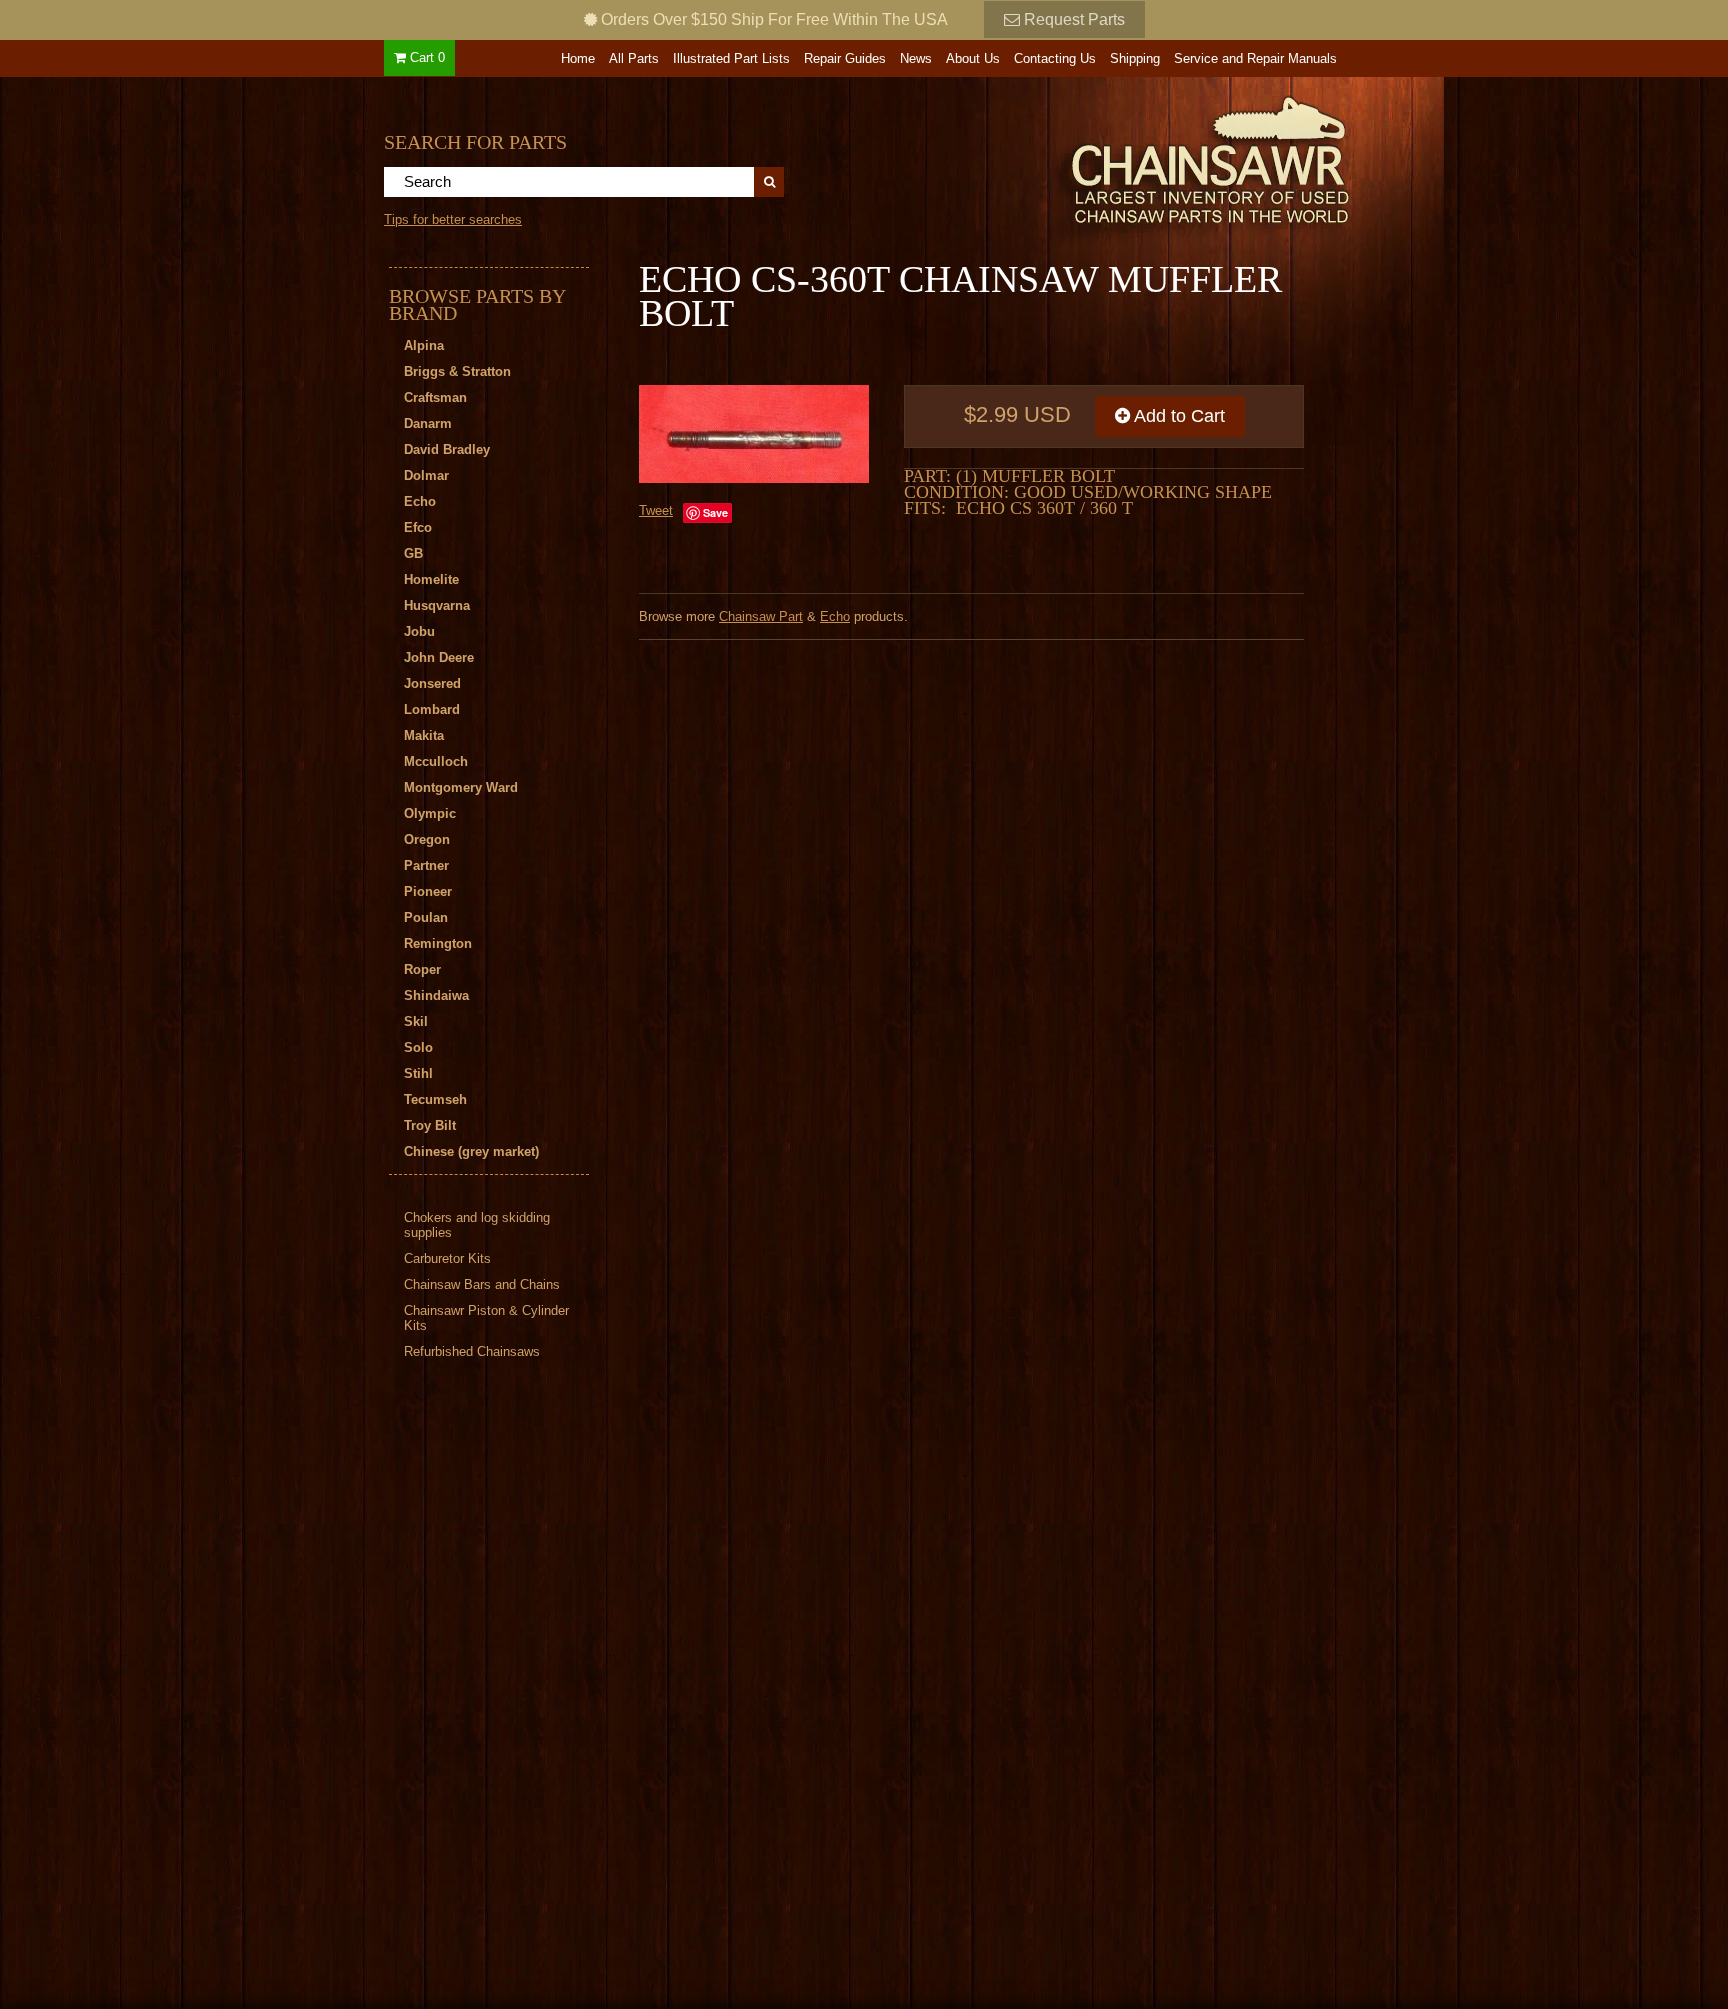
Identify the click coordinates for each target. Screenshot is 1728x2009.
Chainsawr (1101, 157)
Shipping (1135, 58)
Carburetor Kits (447, 1258)
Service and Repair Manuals (1255, 58)
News (916, 58)
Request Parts (1072, 19)
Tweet (656, 510)
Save (715, 512)
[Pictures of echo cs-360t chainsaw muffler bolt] (754, 434)
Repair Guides (845, 58)
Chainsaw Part (761, 616)
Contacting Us (1055, 58)
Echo (835, 616)
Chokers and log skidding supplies (477, 1225)
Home (578, 58)
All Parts (634, 58)
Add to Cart (1177, 416)
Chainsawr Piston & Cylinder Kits (486, 1318)
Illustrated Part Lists (731, 58)
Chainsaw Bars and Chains (482, 1284)
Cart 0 (425, 57)
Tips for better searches (453, 219)
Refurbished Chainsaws (472, 1351)
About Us (973, 58)
